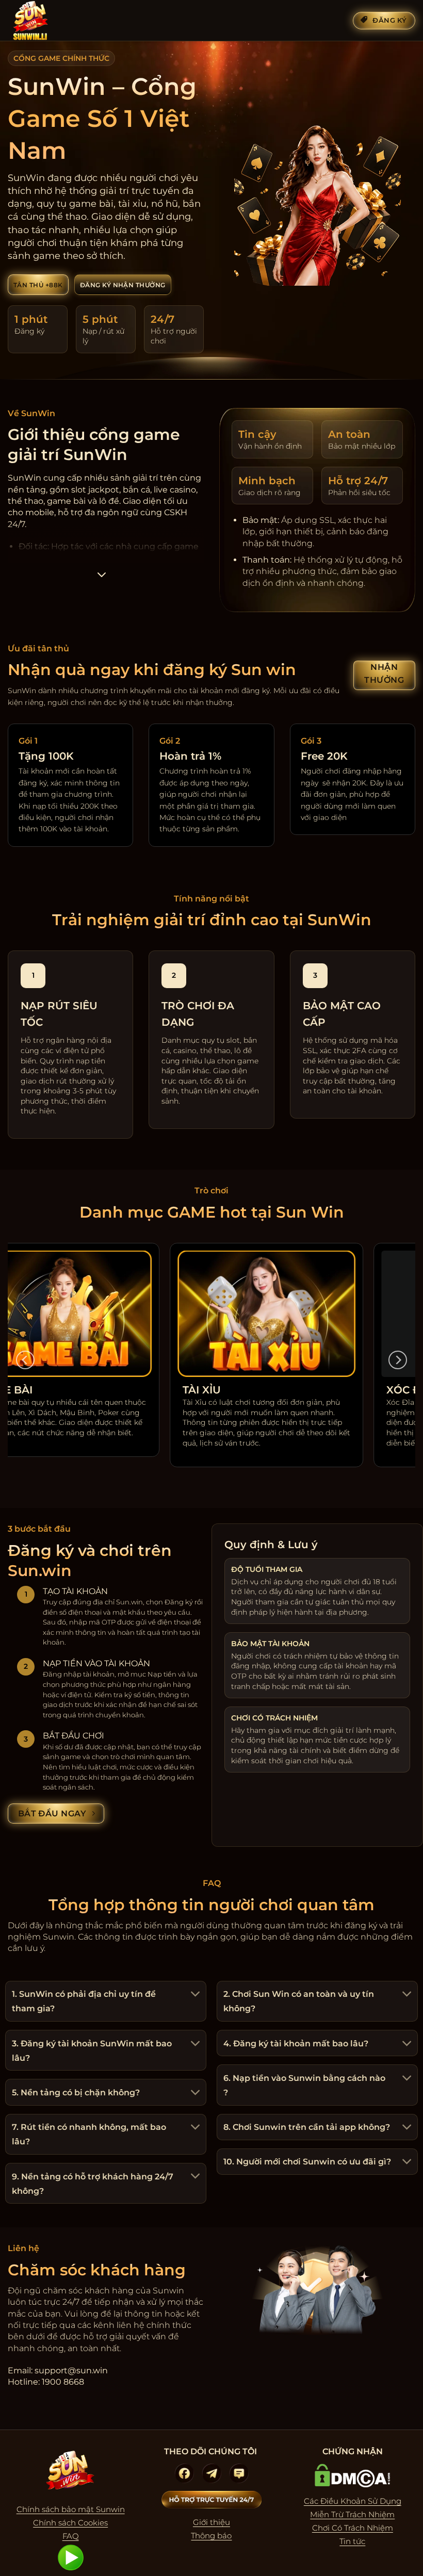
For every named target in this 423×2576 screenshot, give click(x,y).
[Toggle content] (102, 578)
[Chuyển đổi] (194, 1995)
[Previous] (25, 1360)
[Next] (398, 1360)
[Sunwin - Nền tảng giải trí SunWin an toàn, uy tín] (59, 21)
